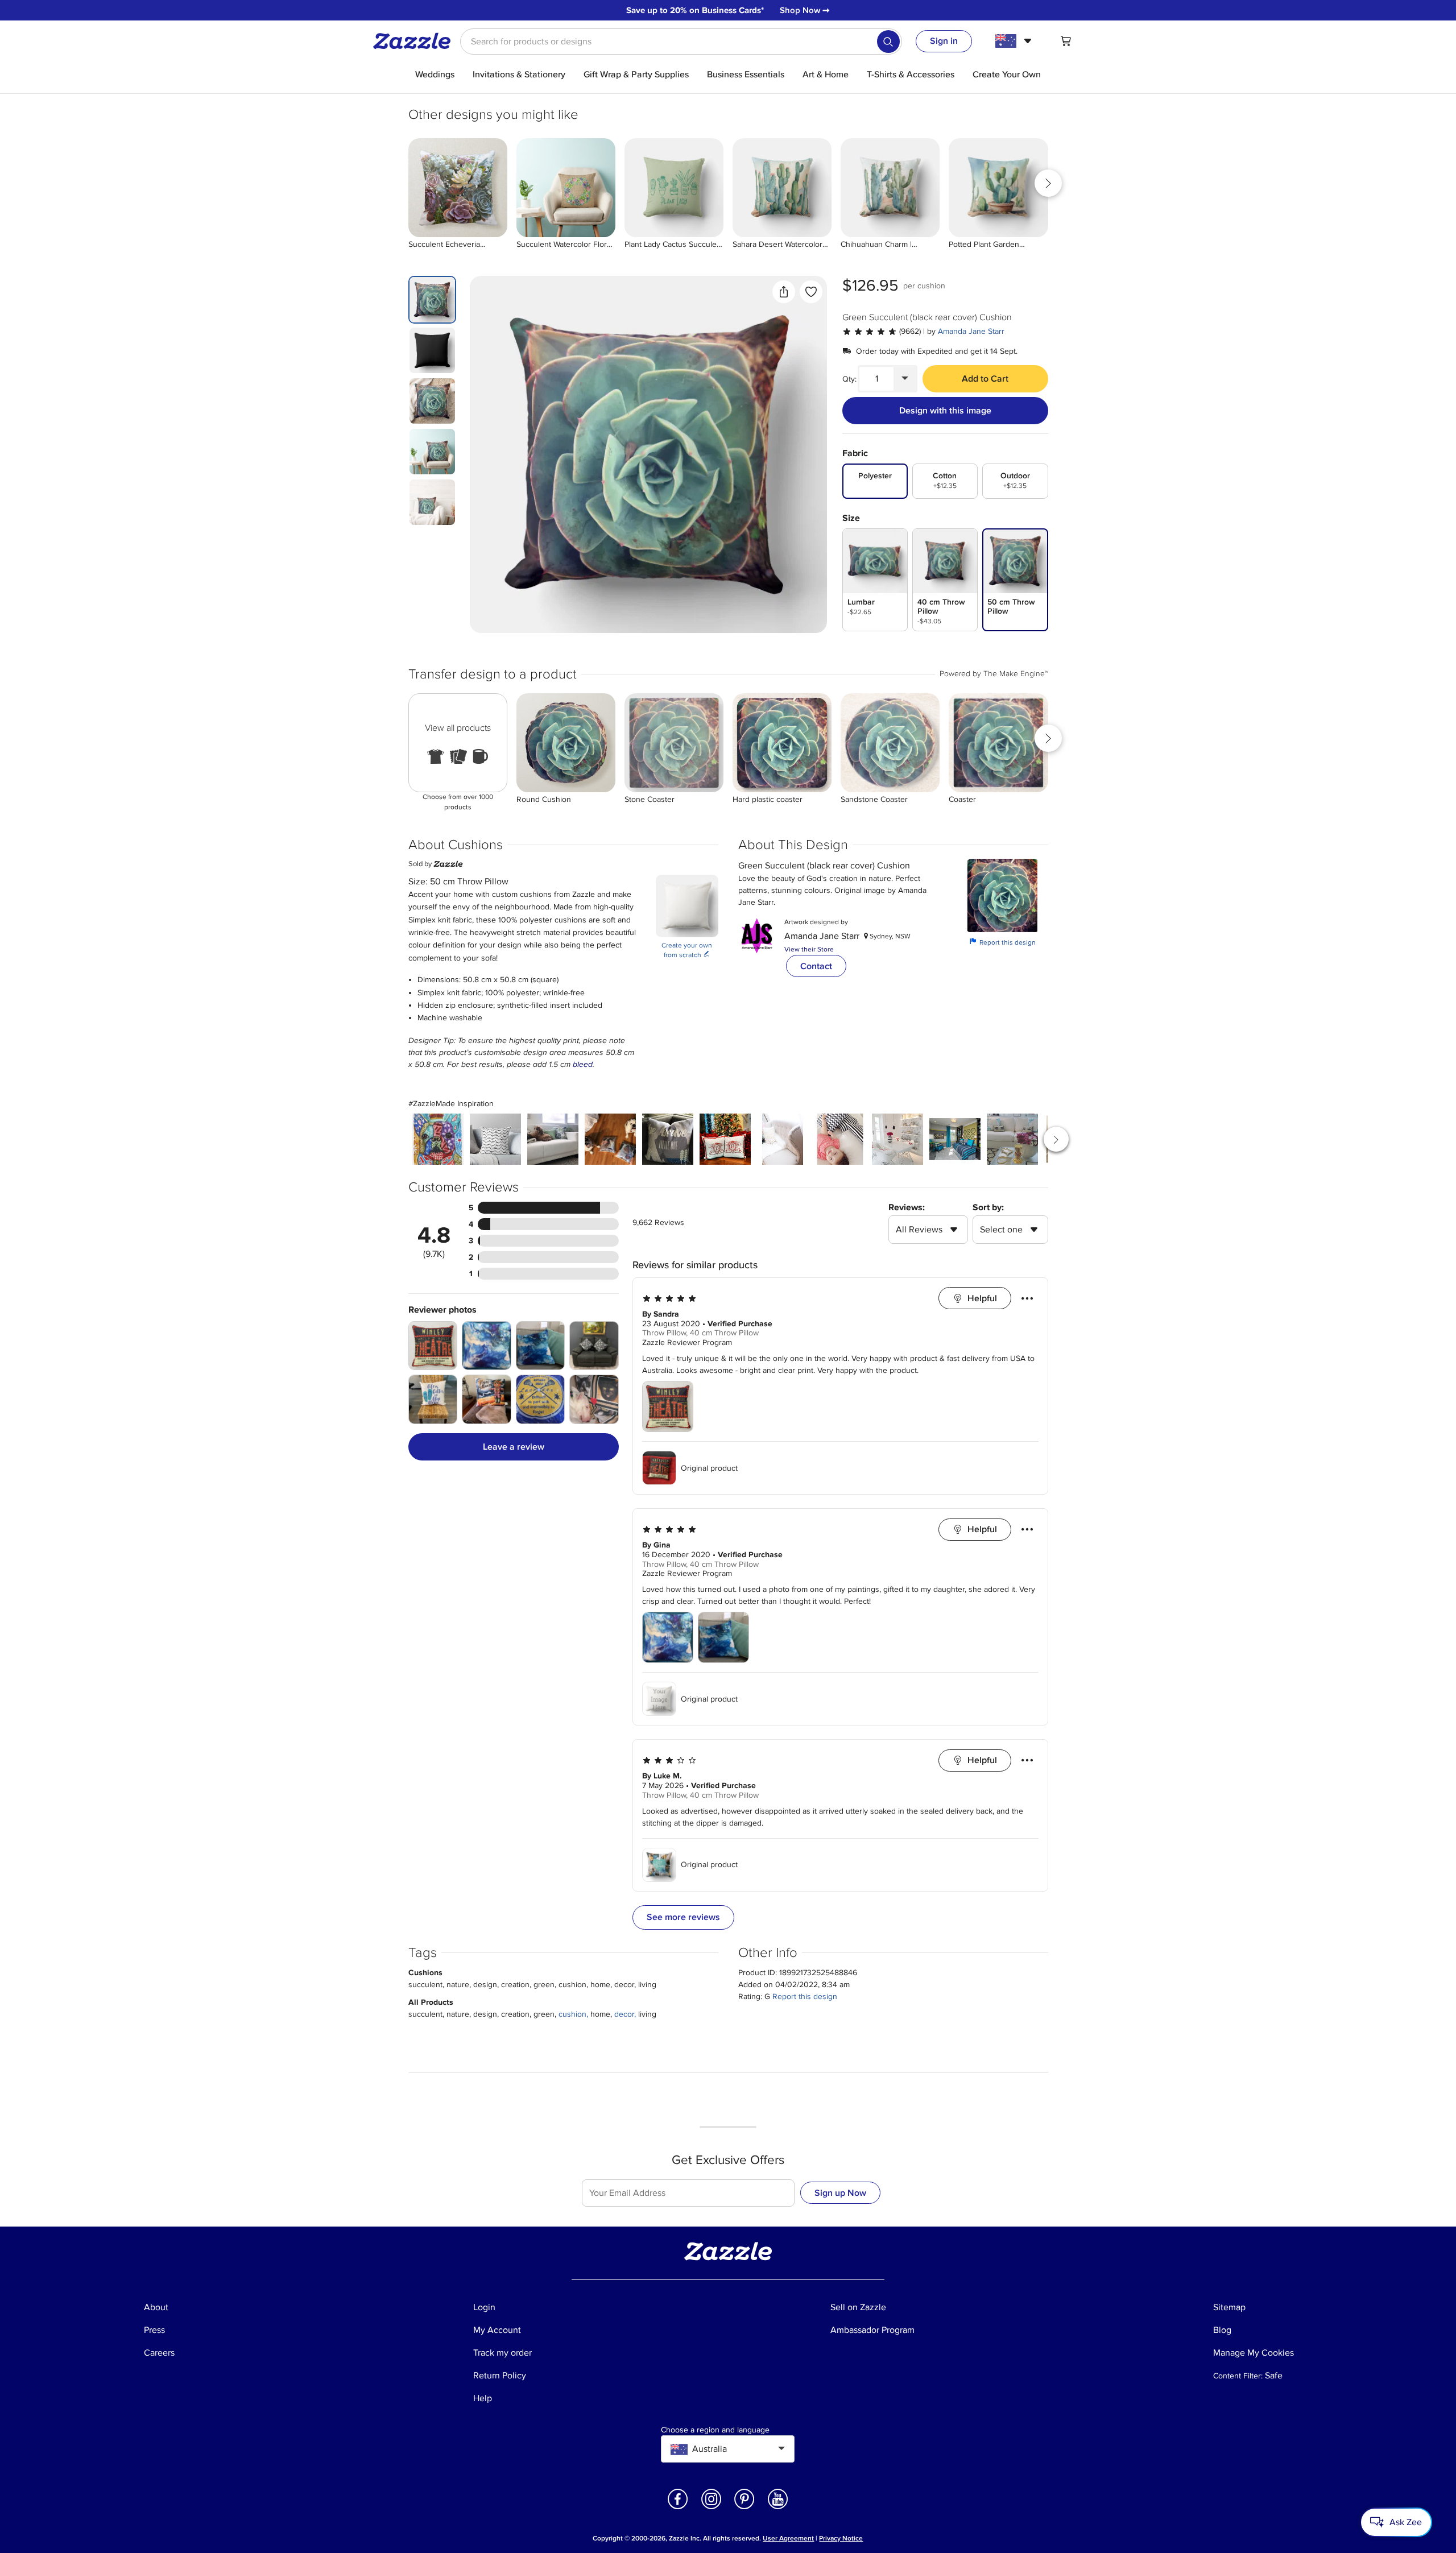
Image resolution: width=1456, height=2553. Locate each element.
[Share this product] (784, 292)
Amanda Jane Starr (971, 331)
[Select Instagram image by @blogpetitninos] (840, 1139)
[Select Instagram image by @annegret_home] (897, 1139)
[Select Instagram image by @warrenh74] (955, 1139)
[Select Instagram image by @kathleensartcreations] (438, 1139)
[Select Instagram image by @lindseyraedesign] (725, 1139)
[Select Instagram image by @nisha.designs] (495, 1139)
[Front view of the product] (648, 454)
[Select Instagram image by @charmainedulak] (783, 1139)
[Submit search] (888, 42)
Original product (709, 1468)
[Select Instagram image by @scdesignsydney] (553, 1139)
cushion (572, 2014)
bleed (583, 1064)
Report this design (1003, 942)
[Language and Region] (1015, 41)
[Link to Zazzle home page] (416, 41)
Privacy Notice (841, 2538)
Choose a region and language (715, 2430)
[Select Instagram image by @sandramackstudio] (668, 1139)
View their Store (809, 949)
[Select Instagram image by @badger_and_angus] (610, 1139)
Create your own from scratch (687, 951)
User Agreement (788, 2538)
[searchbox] (681, 42)
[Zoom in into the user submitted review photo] (433, 1346)
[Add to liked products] (811, 292)
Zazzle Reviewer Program (687, 1343)
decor (624, 2014)
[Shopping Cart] (1066, 41)
